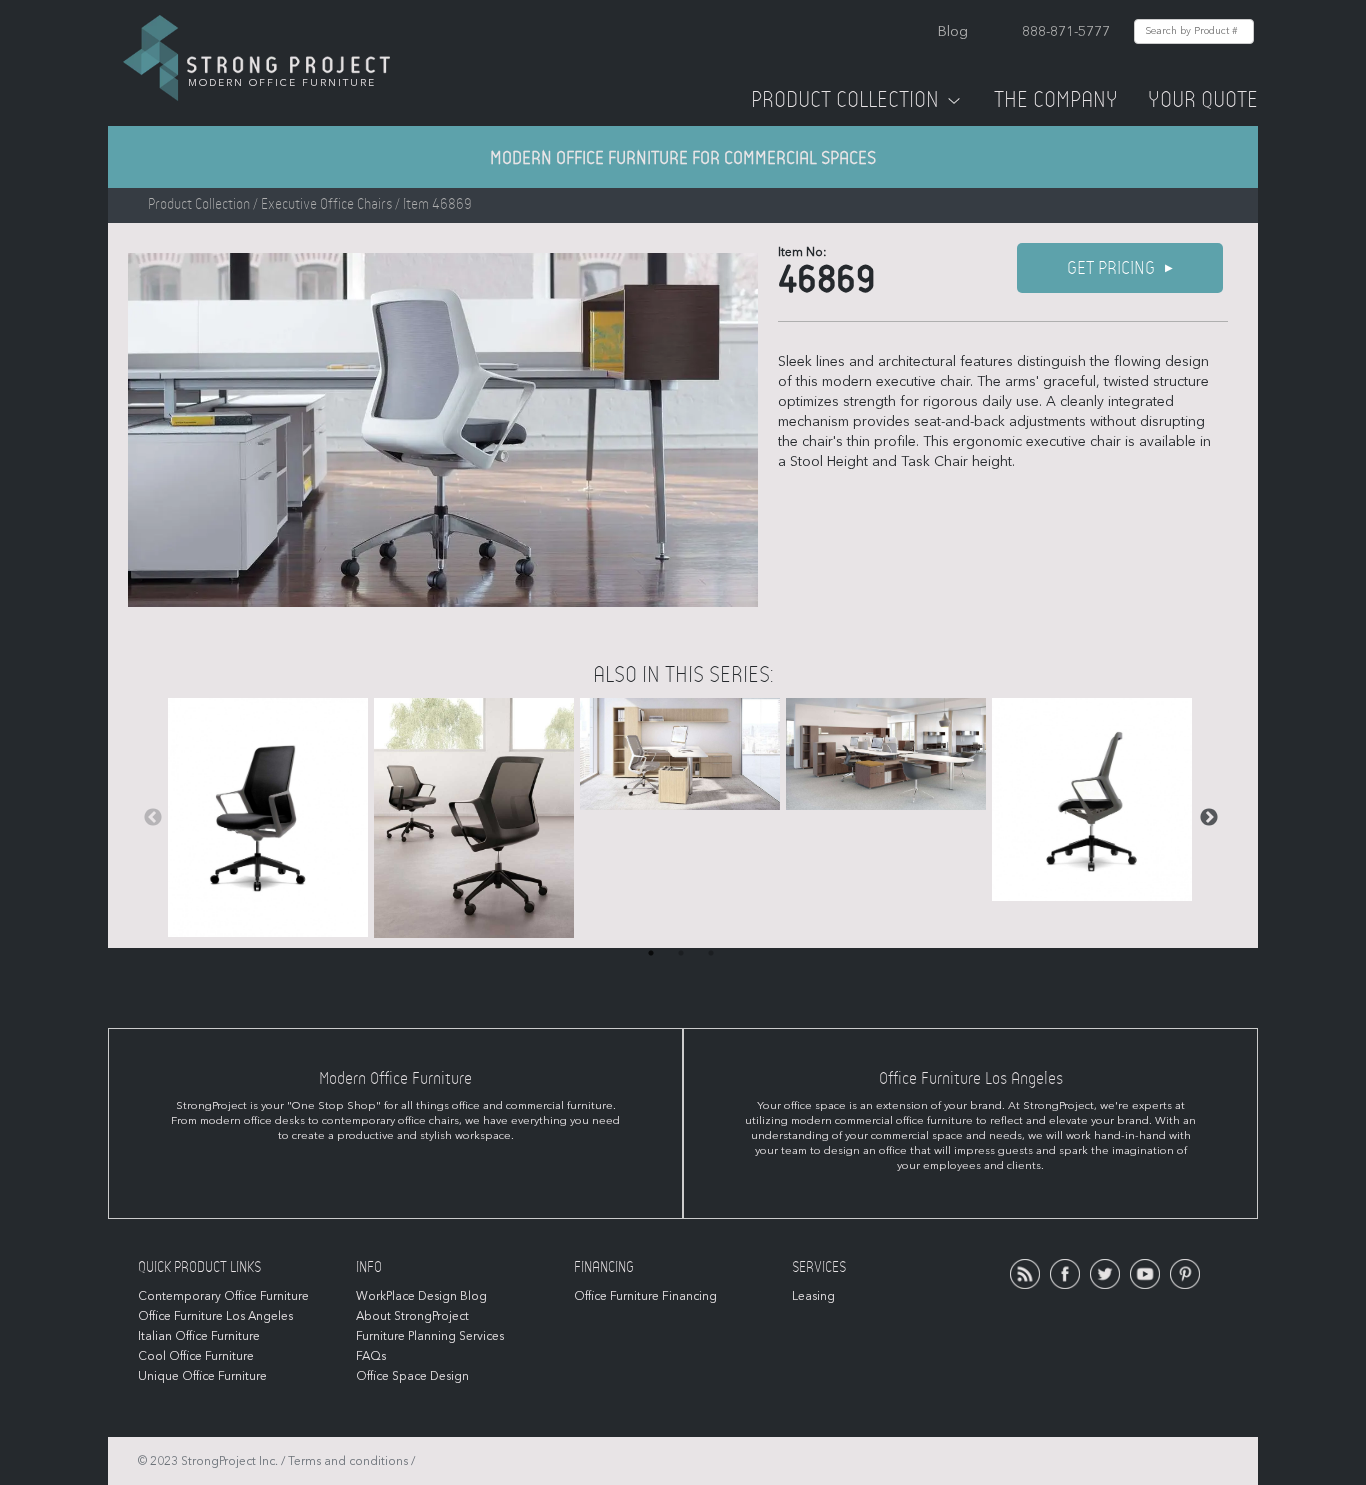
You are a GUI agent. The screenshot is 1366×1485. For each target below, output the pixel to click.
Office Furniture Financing (645, 1296)
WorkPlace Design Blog (421, 1296)
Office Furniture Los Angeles (215, 1316)
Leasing (813, 1296)
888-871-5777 (1066, 31)
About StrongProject (412, 1316)
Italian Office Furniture (199, 1336)
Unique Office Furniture (202, 1376)
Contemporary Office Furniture (223, 1296)
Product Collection (845, 100)
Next (1209, 818)
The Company (1056, 100)
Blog (953, 31)
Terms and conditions (348, 1461)
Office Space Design (412, 1376)
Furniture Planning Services (430, 1336)
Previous (153, 818)
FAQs (371, 1356)
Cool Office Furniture (196, 1356)
